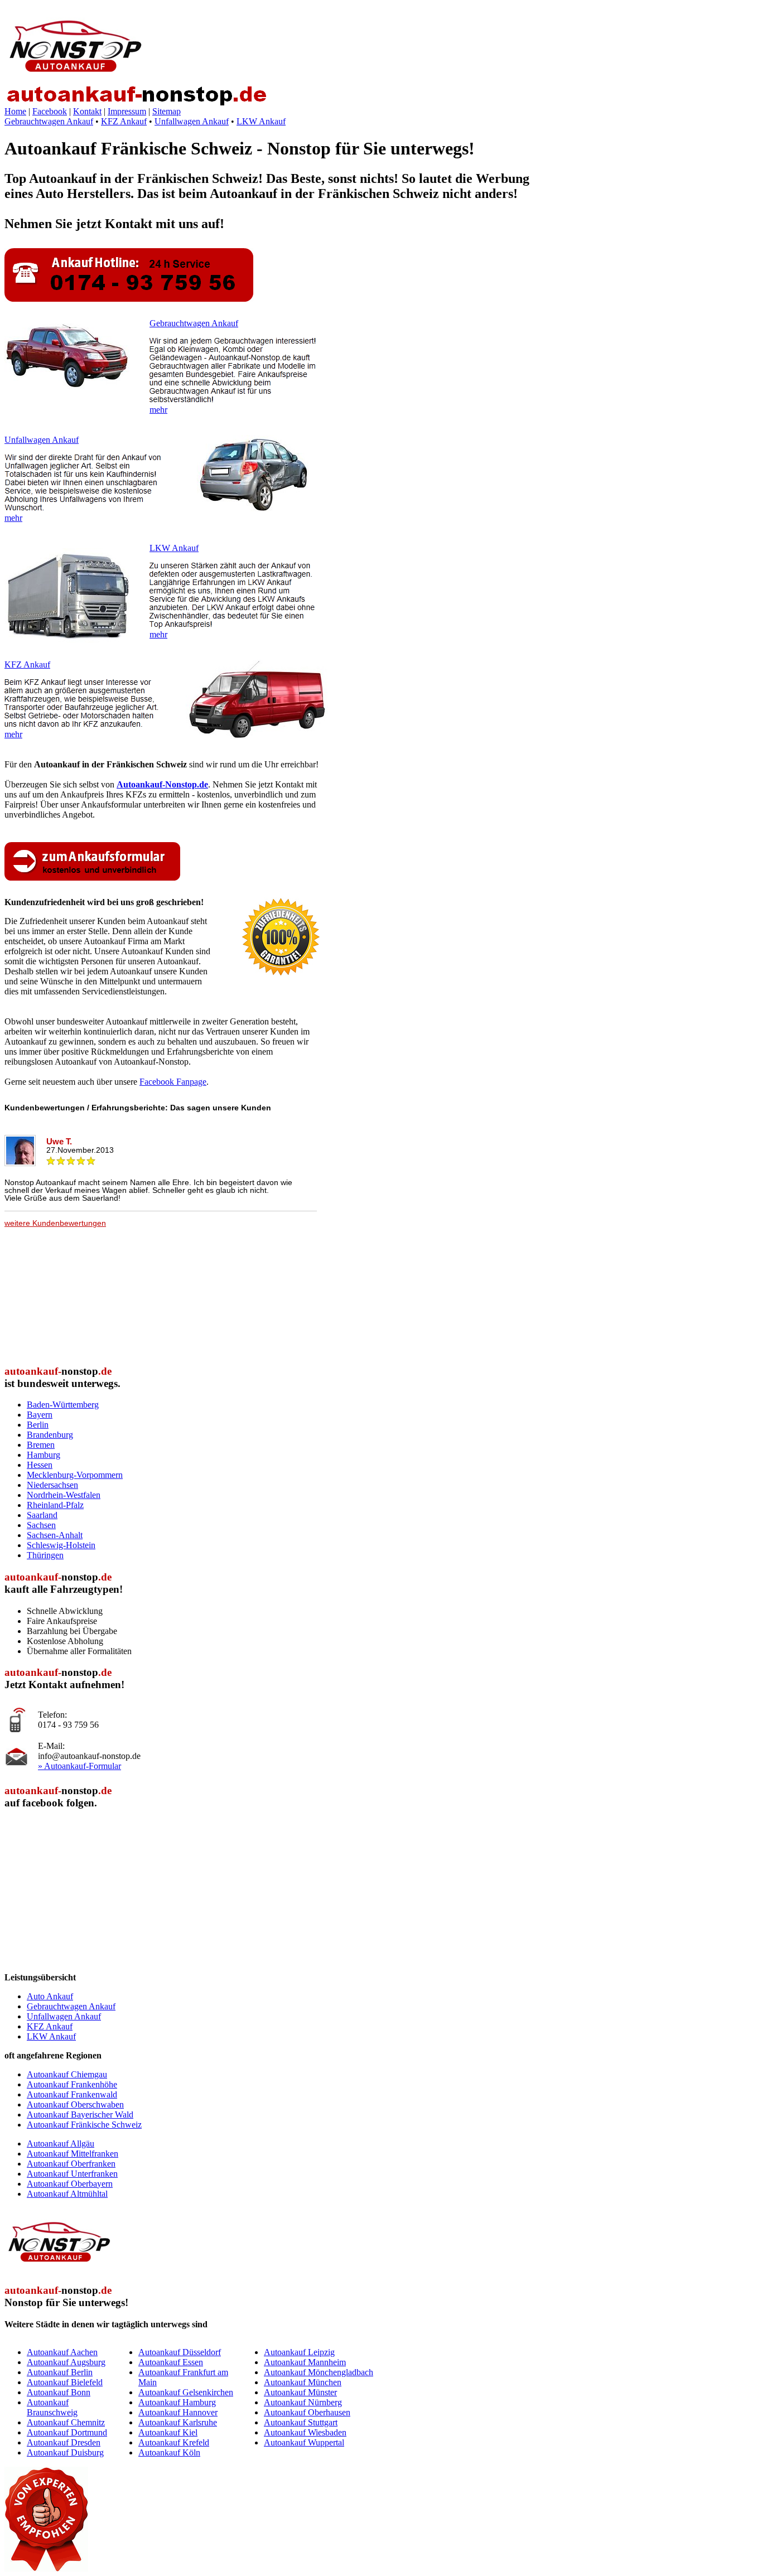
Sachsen (41, 1525)
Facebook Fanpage (173, 1082)
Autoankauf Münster (300, 2392)
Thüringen (45, 1555)
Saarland (42, 1515)
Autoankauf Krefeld (174, 2442)
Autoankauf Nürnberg (303, 2402)
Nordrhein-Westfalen (64, 1495)
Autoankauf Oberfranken (71, 2164)
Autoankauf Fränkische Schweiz (84, 2125)
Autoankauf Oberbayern (70, 2184)
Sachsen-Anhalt (55, 1535)
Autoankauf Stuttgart (301, 2422)
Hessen (40, 1465)
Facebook (50, 111)
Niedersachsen (52, 1485)
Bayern (40, 1415)
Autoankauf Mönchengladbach (319, 2372)
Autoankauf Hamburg (177, 2402)
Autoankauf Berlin (60, 2372)
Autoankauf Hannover (178, 2412)
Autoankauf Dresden (64, 2442)
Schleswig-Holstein (61, 1545)
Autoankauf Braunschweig (52, 2407)
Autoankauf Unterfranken (72, 2174)
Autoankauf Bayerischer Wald (80, 2115)
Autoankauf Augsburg (66, 2362)
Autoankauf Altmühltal (67, 2194)
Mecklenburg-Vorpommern (75, 1475)
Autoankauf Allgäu (61, 2144)
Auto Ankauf (50, 1996)
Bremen (41, 1445)
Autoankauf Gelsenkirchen (186, 2392)
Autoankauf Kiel (168, 2432)
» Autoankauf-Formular (79, 1766)
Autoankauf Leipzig (299, 2352)
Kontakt (87, 111)
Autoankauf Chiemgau (67, 2074)
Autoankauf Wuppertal (304, 2442)
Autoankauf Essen (171, 2362)
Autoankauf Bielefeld (65, 2382)
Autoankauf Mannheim (305, 2362)
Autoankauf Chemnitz (66, 2422)
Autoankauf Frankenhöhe (72, 2084)
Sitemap (167, 111)
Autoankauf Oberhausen (307, 2412)
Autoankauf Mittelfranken (73, 2154)
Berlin (38, 1425)
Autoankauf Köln (169, 2452)
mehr (158, 410)
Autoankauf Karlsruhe (178, 2422)
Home (15, 111)
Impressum (127, 111)
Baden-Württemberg (63, 1405)
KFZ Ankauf (124, 121)
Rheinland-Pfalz (55, 1505)
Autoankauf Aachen (62, 2352)
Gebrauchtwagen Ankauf (49, 121)
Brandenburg (50, 1435)
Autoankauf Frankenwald (72, 2094)
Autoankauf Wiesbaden (305, 2432)
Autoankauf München (303, 2382)
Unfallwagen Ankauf (192, 121)
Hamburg (44, 1455)
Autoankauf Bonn (59, 2392)
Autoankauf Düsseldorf (180, 2352)
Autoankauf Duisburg (65, 2452)
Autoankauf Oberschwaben (75, 2104)
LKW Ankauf (261, 121)
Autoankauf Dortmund (67, 2432)
